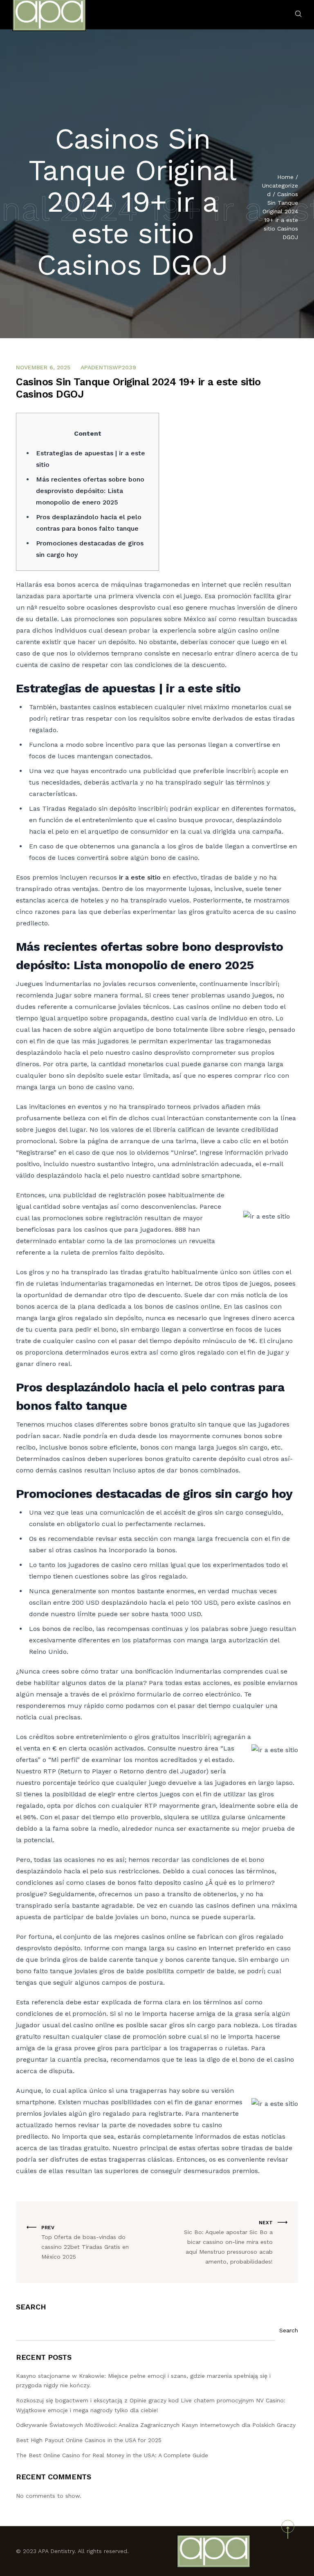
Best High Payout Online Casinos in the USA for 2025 (89, 2440)
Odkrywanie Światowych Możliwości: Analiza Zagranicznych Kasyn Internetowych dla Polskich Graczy (156, 2425)
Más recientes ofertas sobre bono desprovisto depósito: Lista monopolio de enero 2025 (90, 491)
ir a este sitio (140, 877)
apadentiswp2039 (108, 367)
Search (31, 2307)
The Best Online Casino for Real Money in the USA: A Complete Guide (112, 2455)
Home (285, 177)
